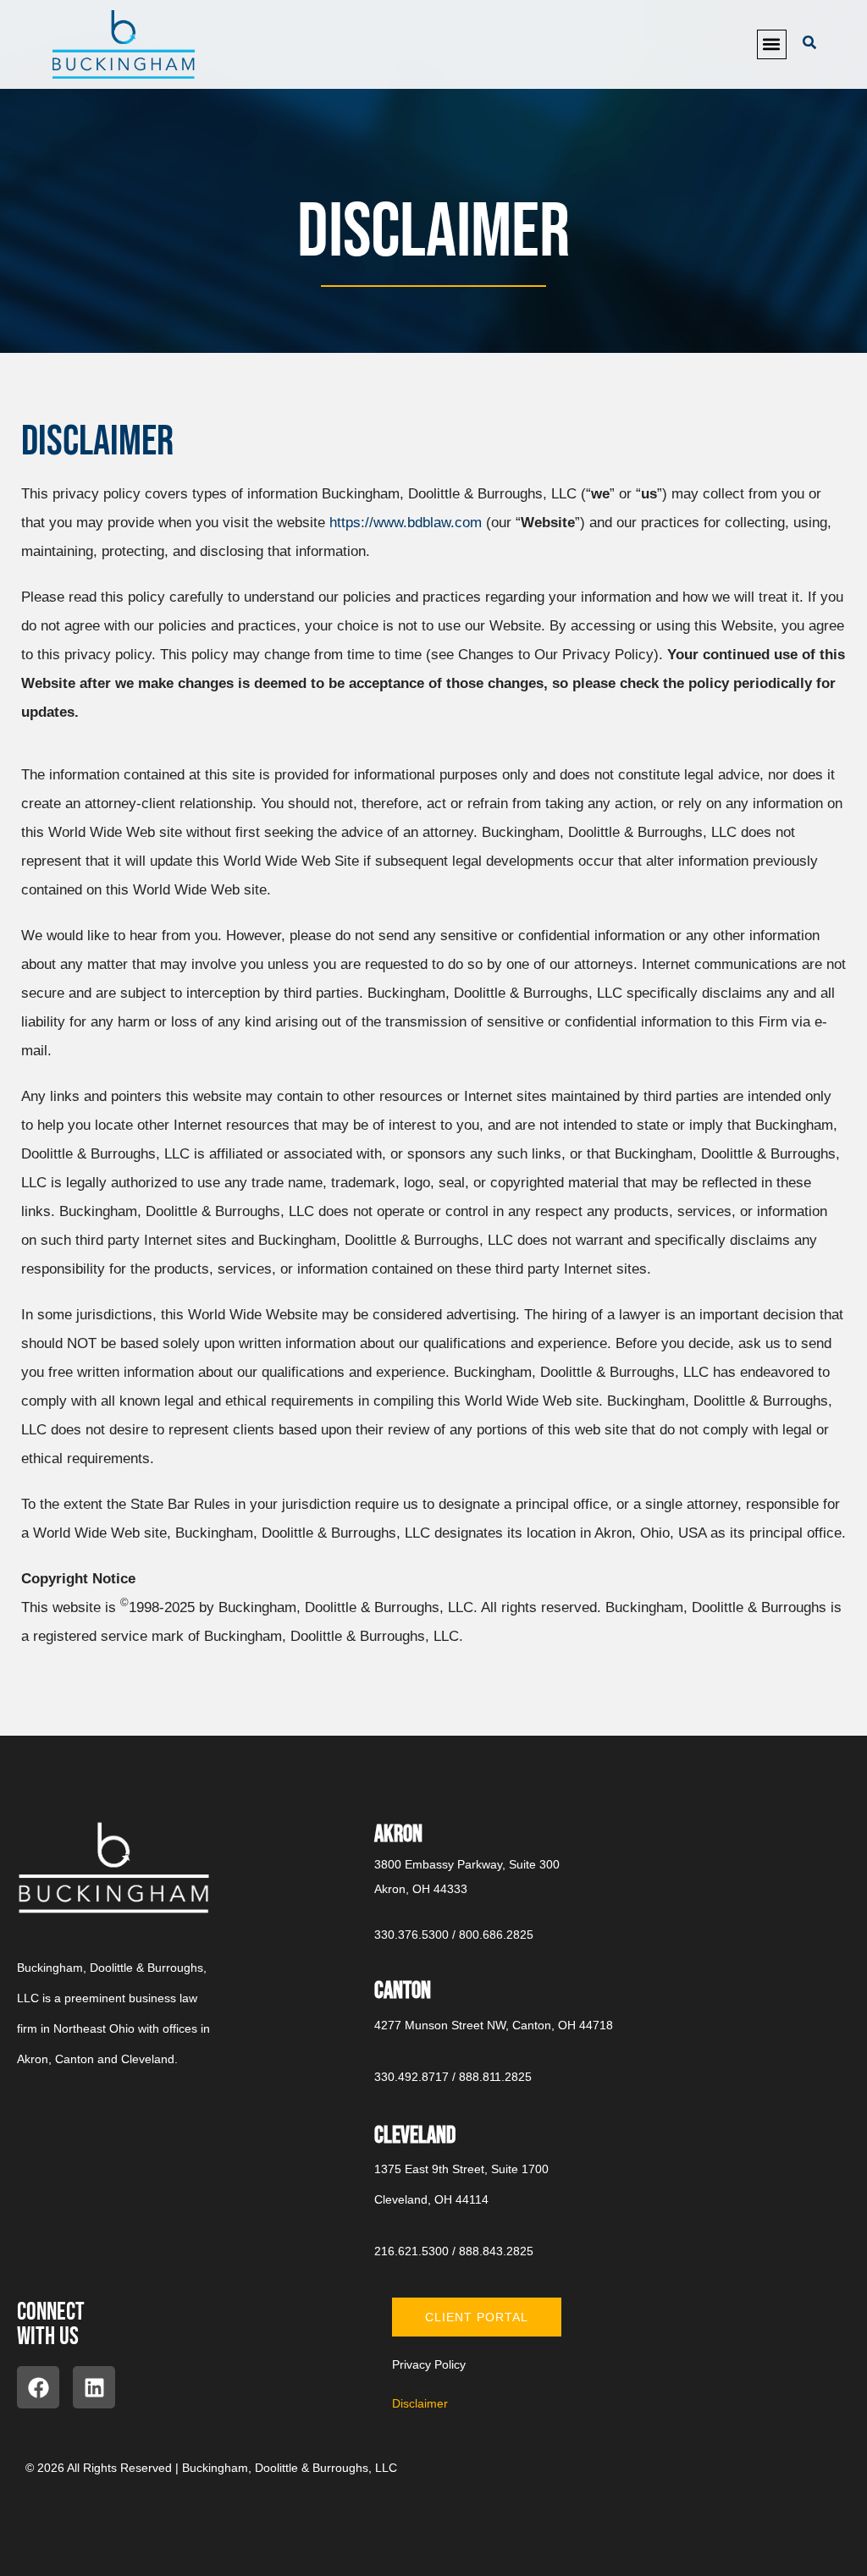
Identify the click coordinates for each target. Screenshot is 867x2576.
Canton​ (403, 1991)
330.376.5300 (411, 1935)
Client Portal (477, 2317)
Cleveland (415, 2136)
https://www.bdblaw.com (406, 523)
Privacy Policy (429, 2364)
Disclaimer (420, 2403)
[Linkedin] (94, 2387)
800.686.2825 (496, 1935)
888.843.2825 (496, 2251)
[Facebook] (38, 2387)
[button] (772, 44)
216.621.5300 (411, 2251)
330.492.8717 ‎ (413, 2077)
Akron (398, 1834)
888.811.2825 (495, 2077)
